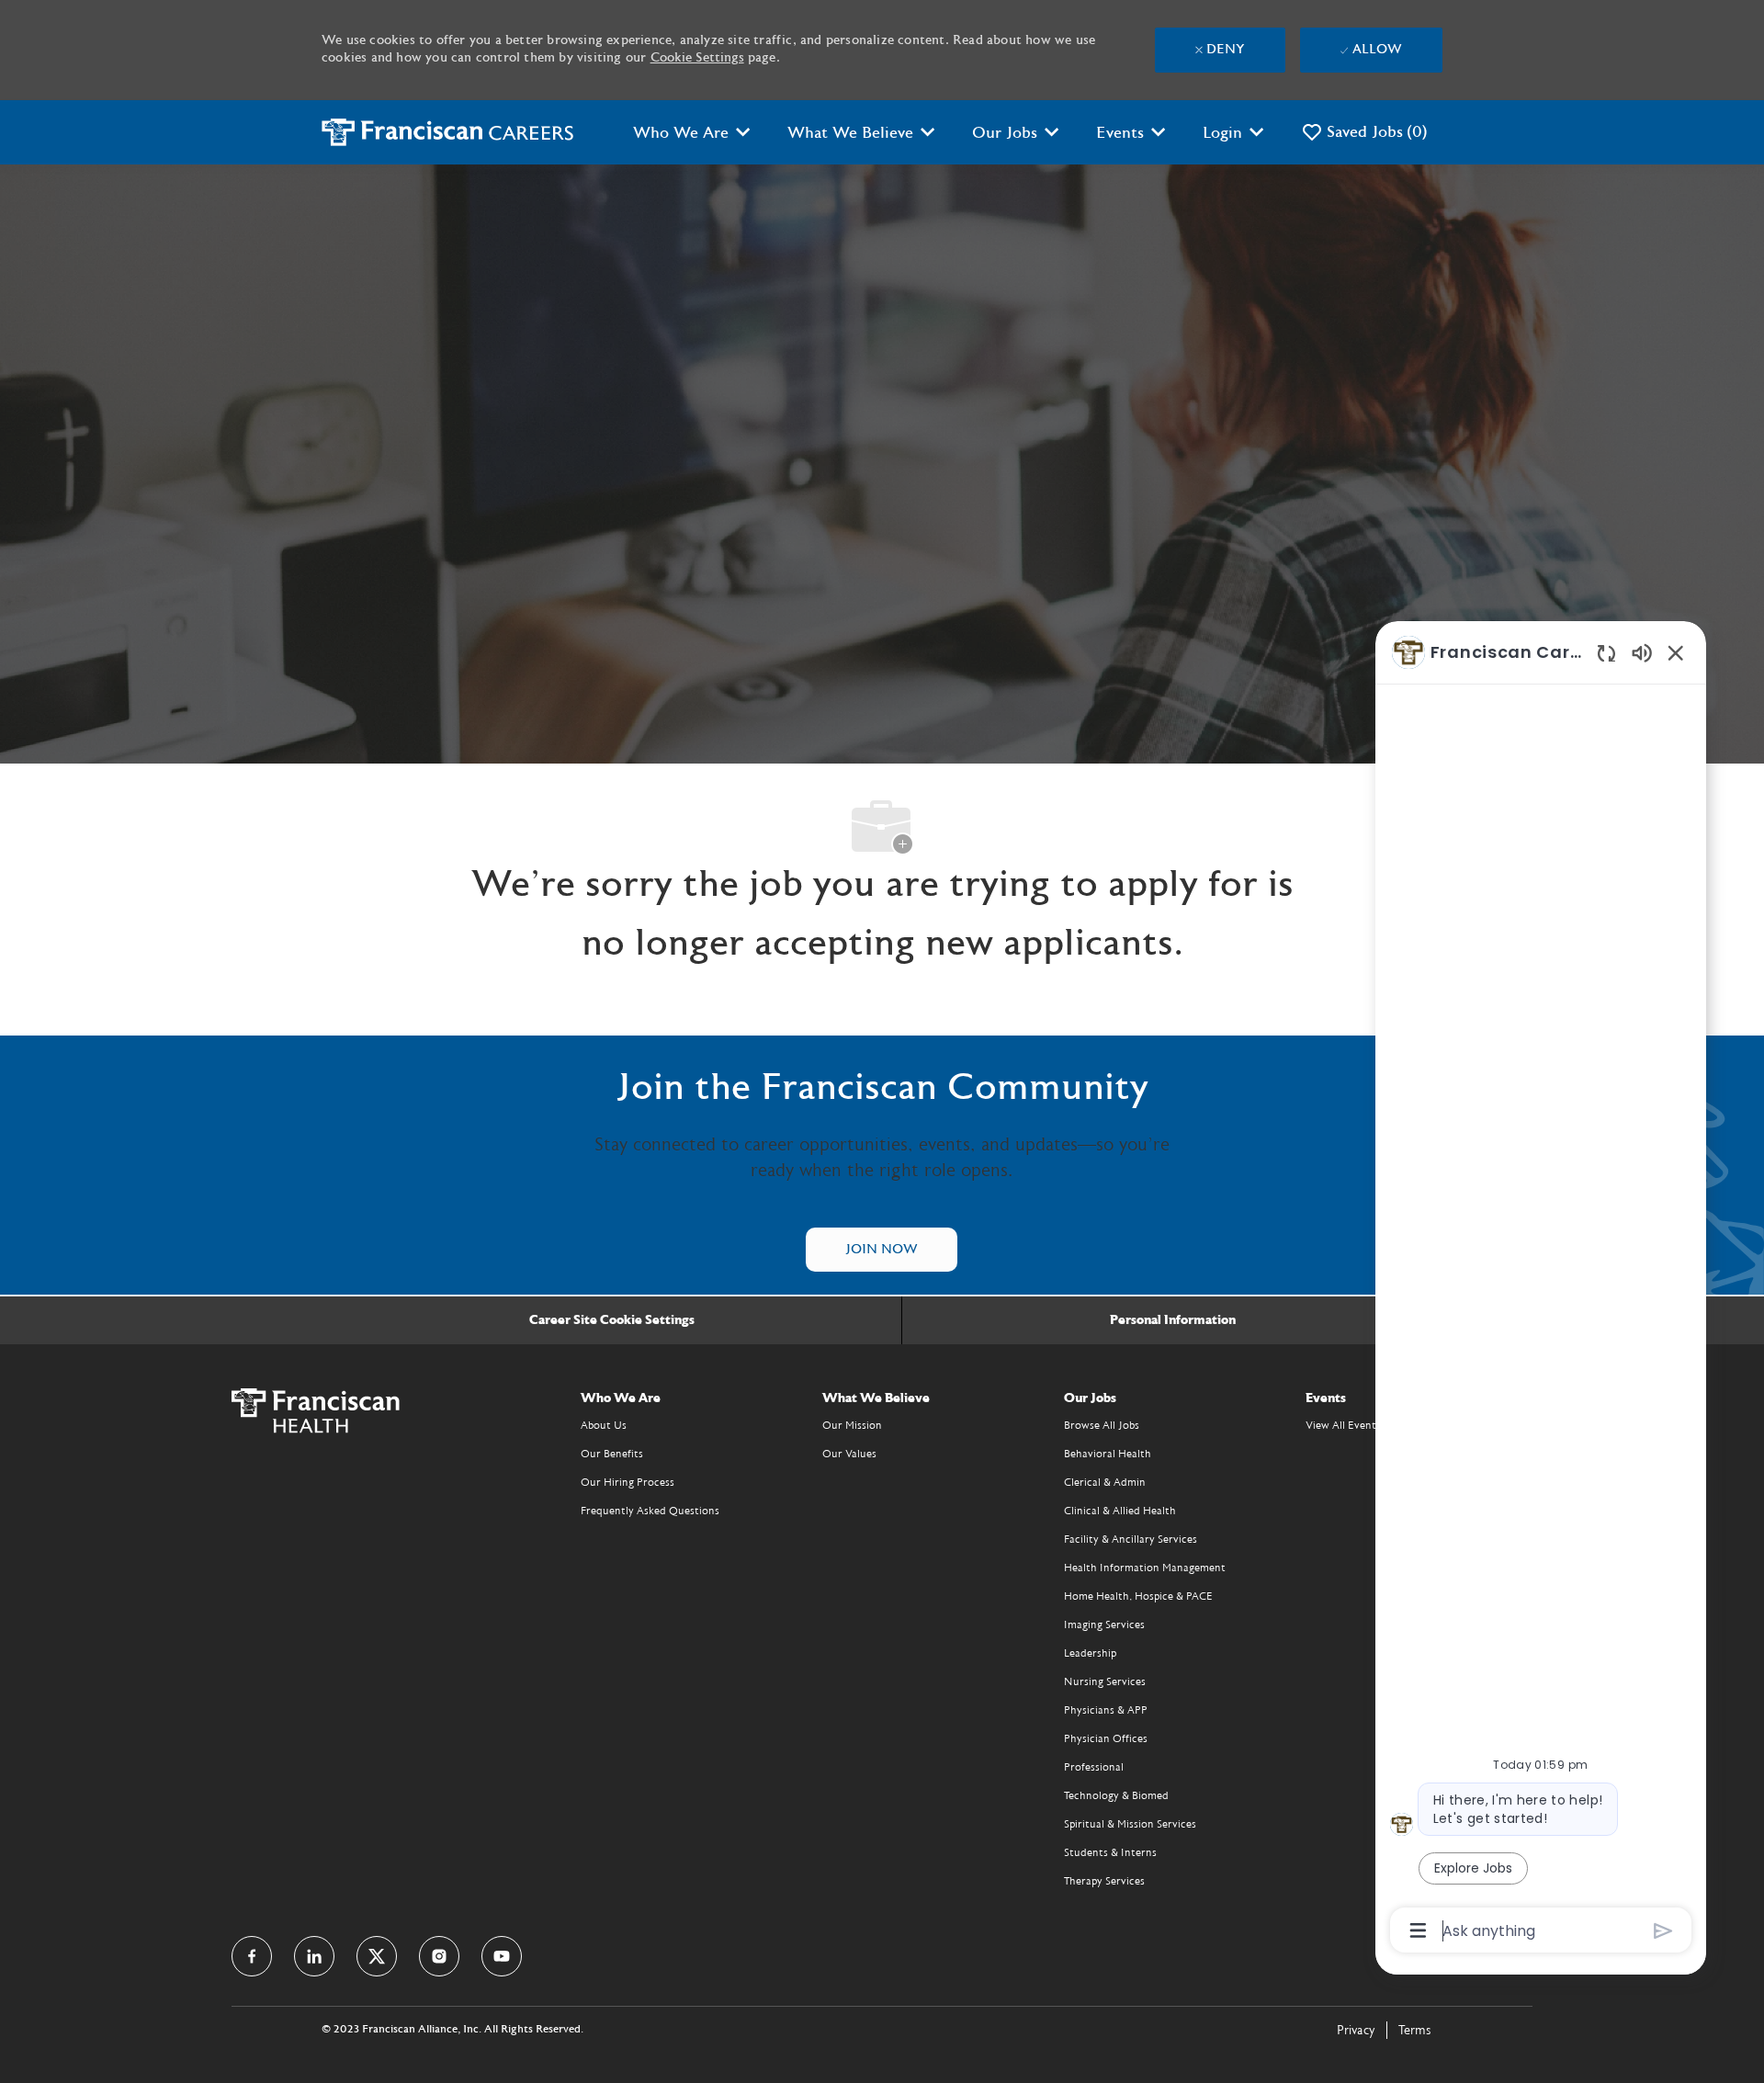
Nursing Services (1105, 1681)
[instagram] (439, 1956)
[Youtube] (502, 1956)
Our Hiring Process (628, 1482)
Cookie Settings (697, 58)
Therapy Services (1104, 1881)
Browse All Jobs (1102, 1425)
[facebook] (252, 1956)
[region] (1541, 1290)
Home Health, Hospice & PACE (1138, 1596)
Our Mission (852, 1425)
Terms (1415, 2031)
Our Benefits (612, 1454)
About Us (604, 1425)
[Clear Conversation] (1606, 653)
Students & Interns (1110, 1852)
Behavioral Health (1108, 1454)
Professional (1094, 1767)
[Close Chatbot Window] (1676, 652)
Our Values (849, 1454)
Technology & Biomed (1116, 1795)
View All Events (1343, 1425)
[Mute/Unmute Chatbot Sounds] (1642, 652)
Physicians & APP (1106, 1710)
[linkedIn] (314, 1956)
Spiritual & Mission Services (1130, 1824)
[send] (1663, 1931)
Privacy (1356, 2031)
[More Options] (1418, 1930)
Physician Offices (1106, 1738)
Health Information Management (1145, 1568)
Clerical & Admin (1105, 1482)
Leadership (1090, 1653)
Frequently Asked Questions (650, 1511)
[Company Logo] (448, 132)
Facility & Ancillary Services (1131, 1539)
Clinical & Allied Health (1120, 1511)
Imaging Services (1104, 1625)
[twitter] (377, 1956)
